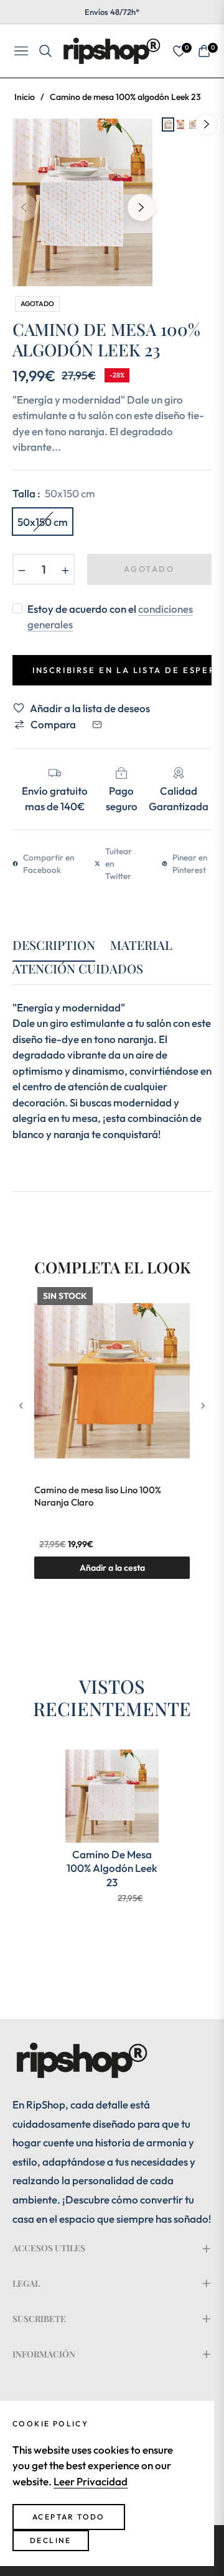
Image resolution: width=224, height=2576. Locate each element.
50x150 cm (43, 522)
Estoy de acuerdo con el (110, 617)
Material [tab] (141, 945)
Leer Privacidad (91, 2481)
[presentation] (21, 1406)
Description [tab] (54, 945)
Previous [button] (24, 207)
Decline (51, 2540)
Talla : (54, 493)
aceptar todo (69, 2517)
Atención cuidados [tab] (78, 969)
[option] (82, 202)
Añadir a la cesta (112, 1568)
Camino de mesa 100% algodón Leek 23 (112, 1868)
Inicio (25, 97)
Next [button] (141, 207)
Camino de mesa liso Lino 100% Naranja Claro (98, 1496)
